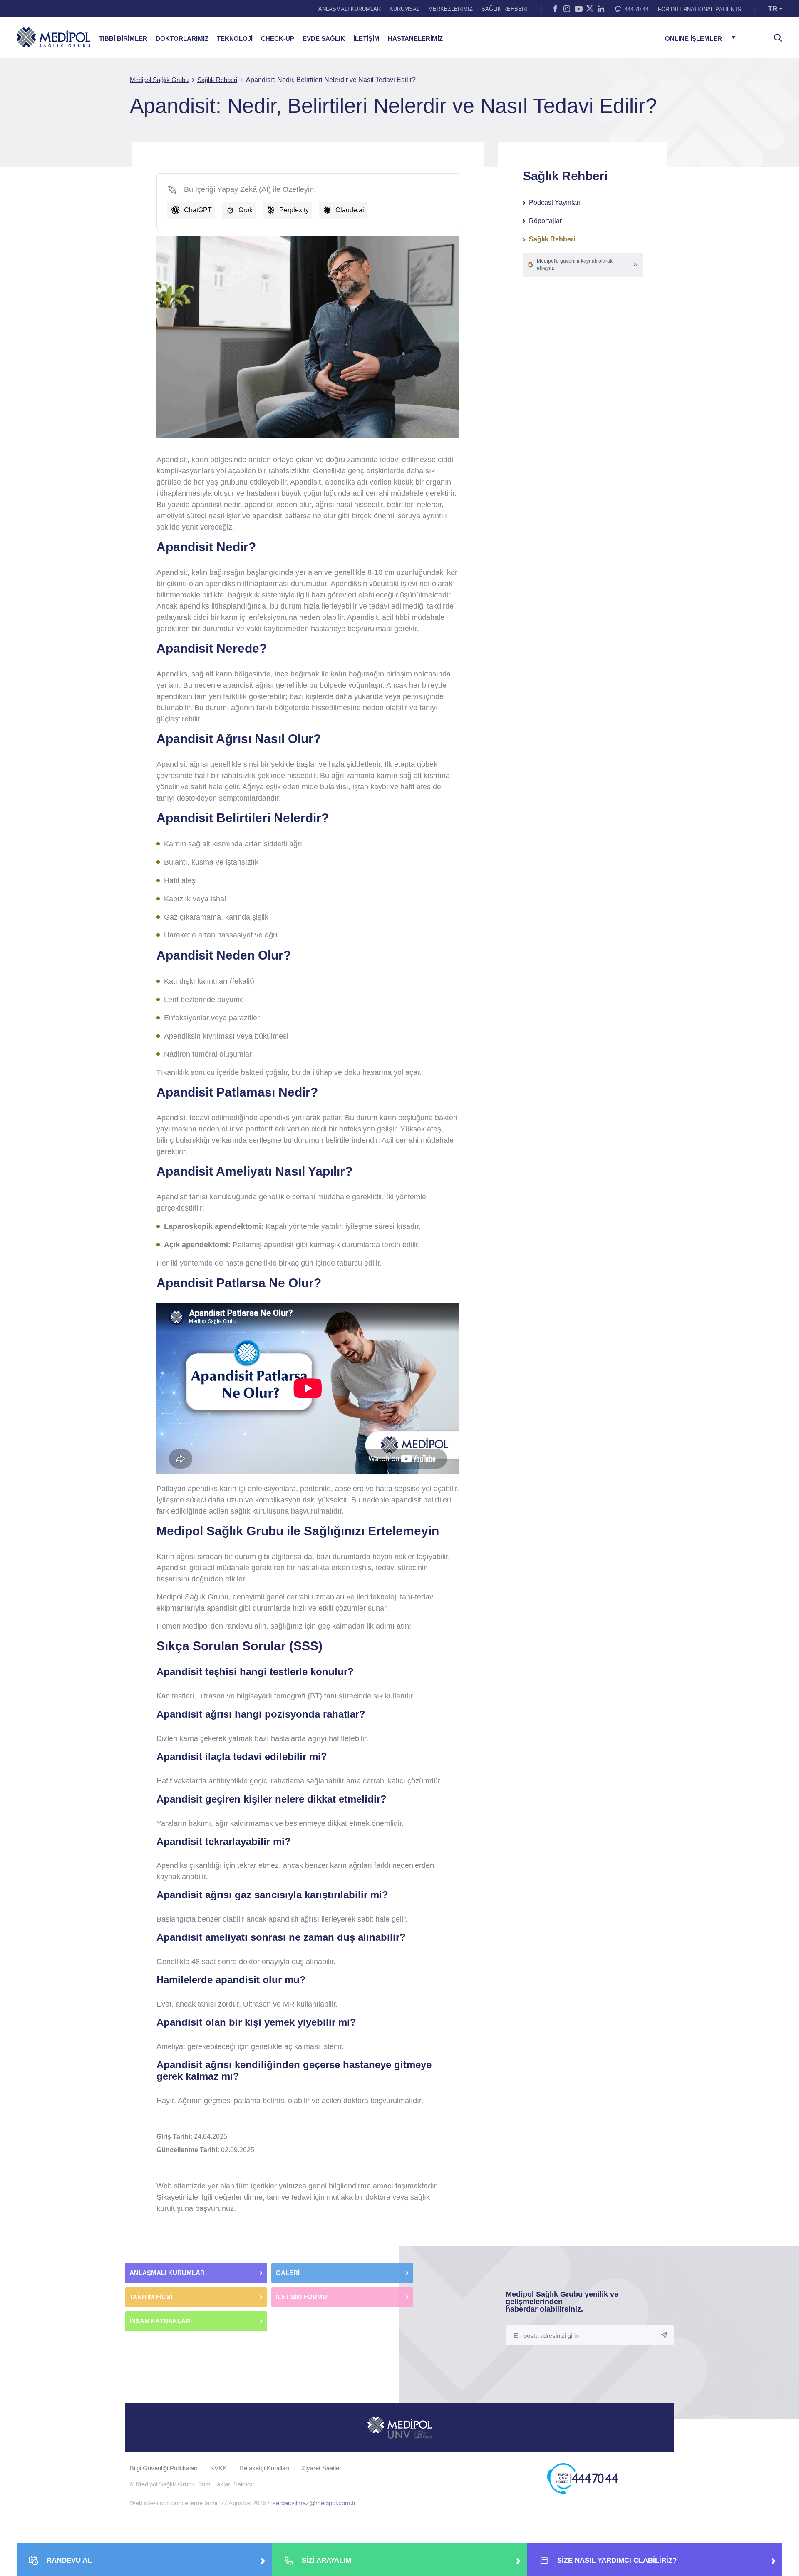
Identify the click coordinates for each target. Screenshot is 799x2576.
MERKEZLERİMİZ (450, 9)
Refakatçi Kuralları (264, 2468)
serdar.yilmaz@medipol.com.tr (314, 2503)
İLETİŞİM (366, 39)
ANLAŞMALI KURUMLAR (350, 9)
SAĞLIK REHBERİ (504, 9)
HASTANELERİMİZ (415, 39)
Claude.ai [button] (350, 210)
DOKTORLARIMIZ (182, 39)
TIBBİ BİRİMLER (123, 39)
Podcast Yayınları (555, 203)
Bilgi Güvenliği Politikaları (164, 2468)
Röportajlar (545, 221)
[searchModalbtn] (775, 35)
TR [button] (773, 9)
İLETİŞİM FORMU (301, 2297)
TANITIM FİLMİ (151, 2297)
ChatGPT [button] (198, 210)
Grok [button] (246, 210)
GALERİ (288, 2273)
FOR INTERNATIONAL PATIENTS (700, 9)
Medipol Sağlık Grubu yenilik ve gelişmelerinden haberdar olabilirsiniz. (562, 2302)
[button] (583, 265)
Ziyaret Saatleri (322, 2468)
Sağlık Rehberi (552, 239)
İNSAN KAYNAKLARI (161, 2321)
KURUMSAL (404, 9)
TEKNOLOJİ (235, 39)
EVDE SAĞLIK (324, 39)
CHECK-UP (278, 39)
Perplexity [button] (294, 210)
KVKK (218, 2468)
